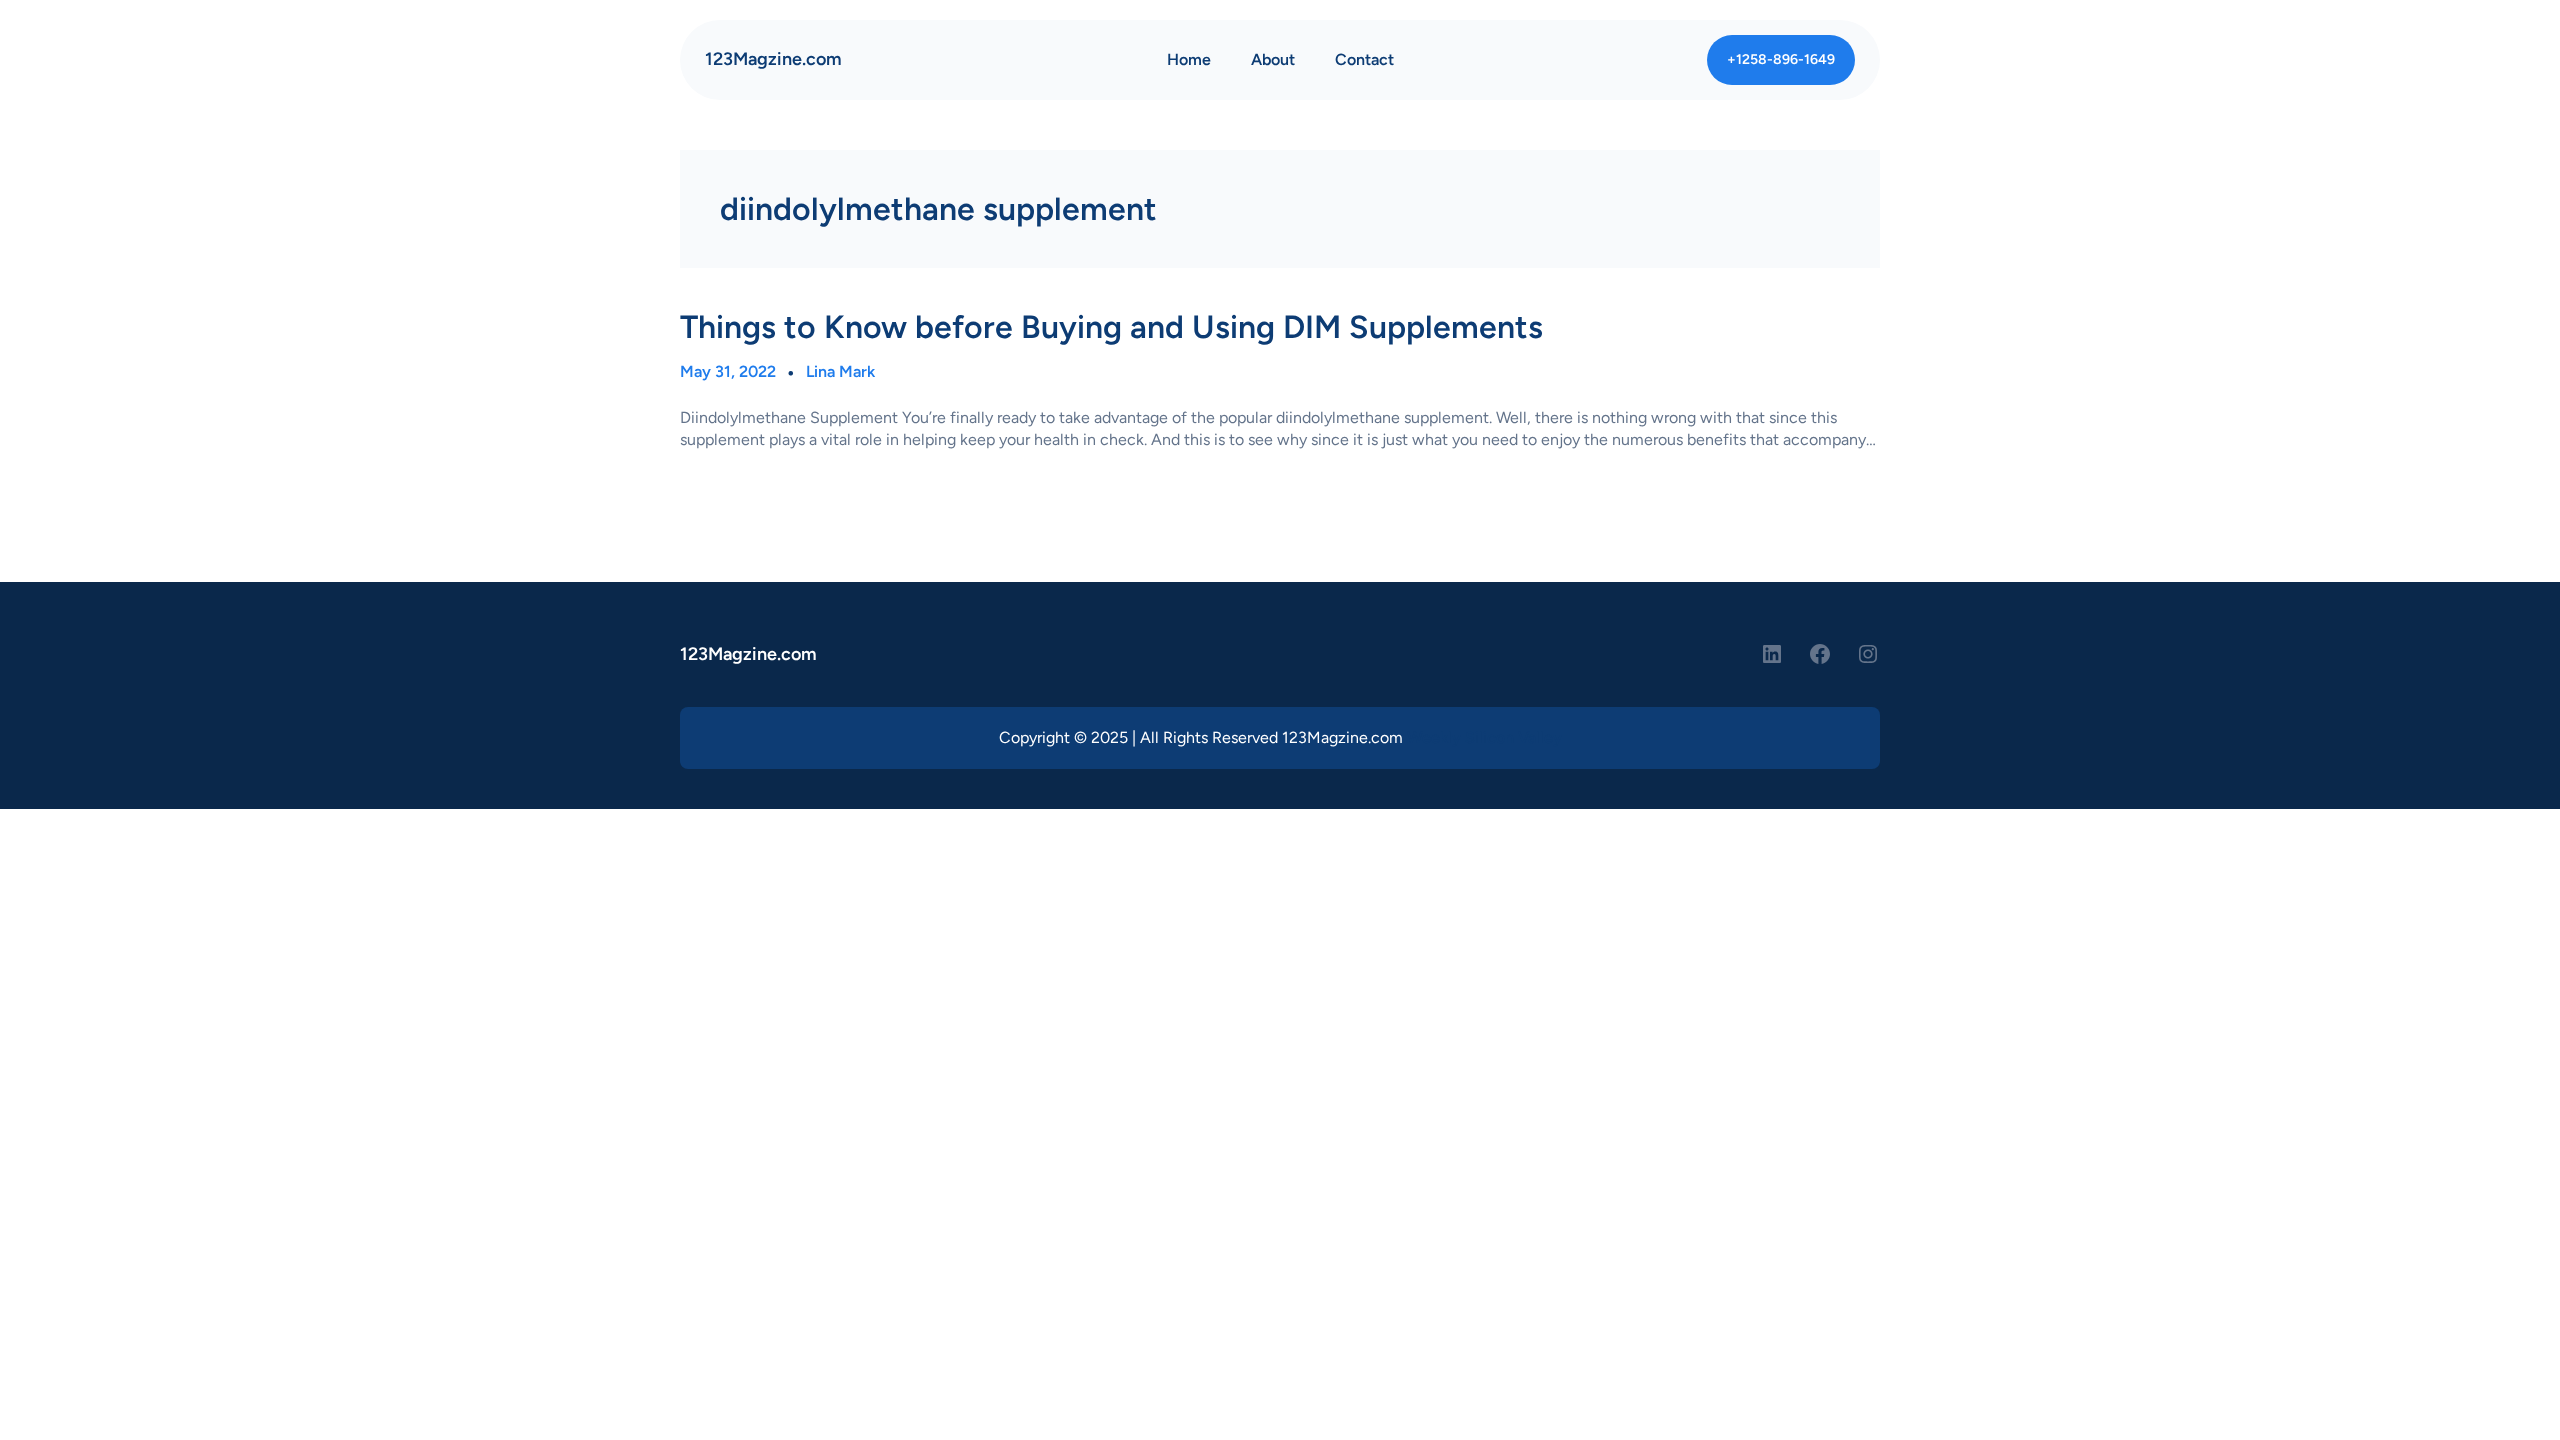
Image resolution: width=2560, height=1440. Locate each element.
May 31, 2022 (728, 371)
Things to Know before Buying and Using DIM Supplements (1111, 327)
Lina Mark (840, 371)
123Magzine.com (773, 59)
